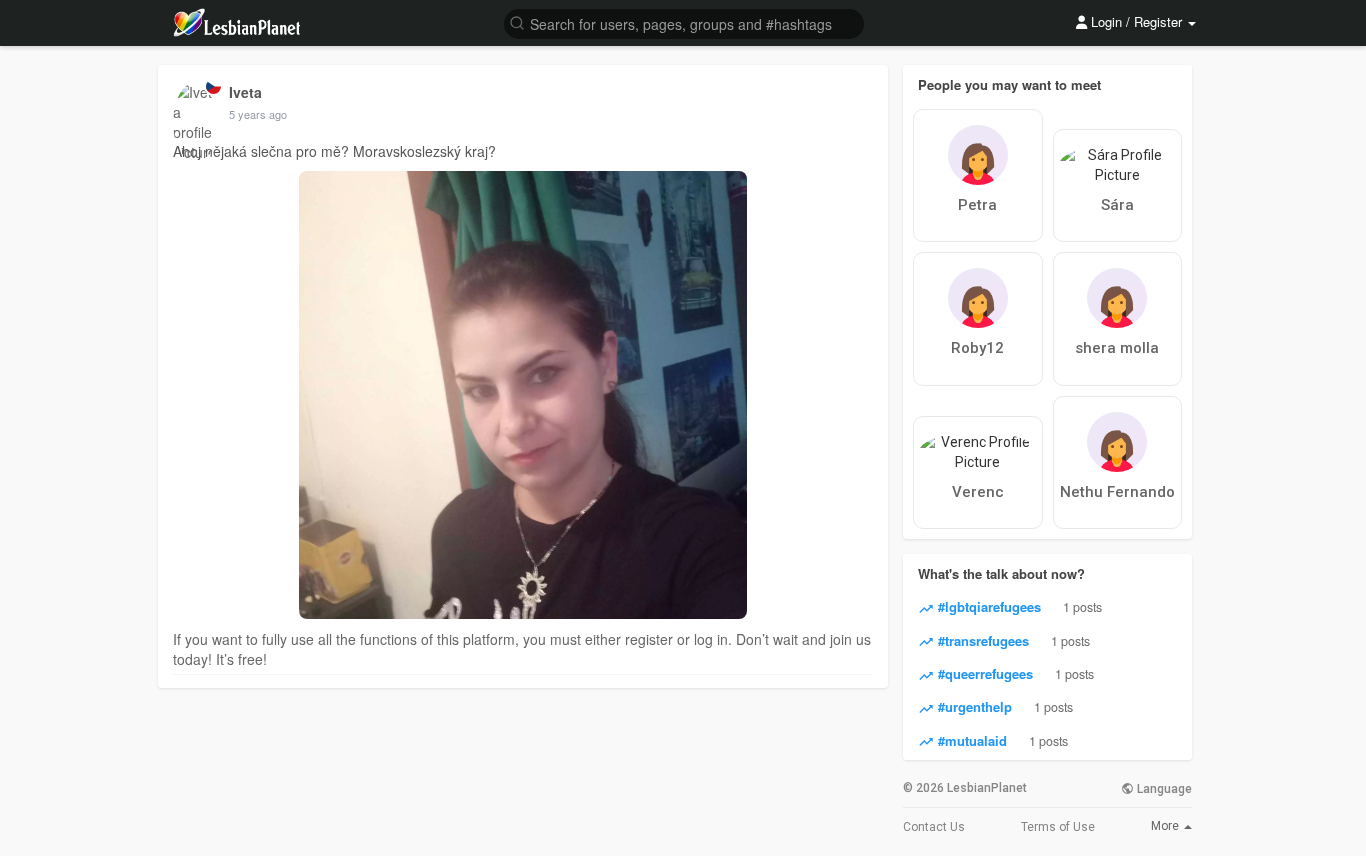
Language (1163, 789)
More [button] (1166, 826)
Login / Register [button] (1136, 21)
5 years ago (258, 114)
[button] (684, 22)
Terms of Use (1058, 827)
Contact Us (934, 827)
